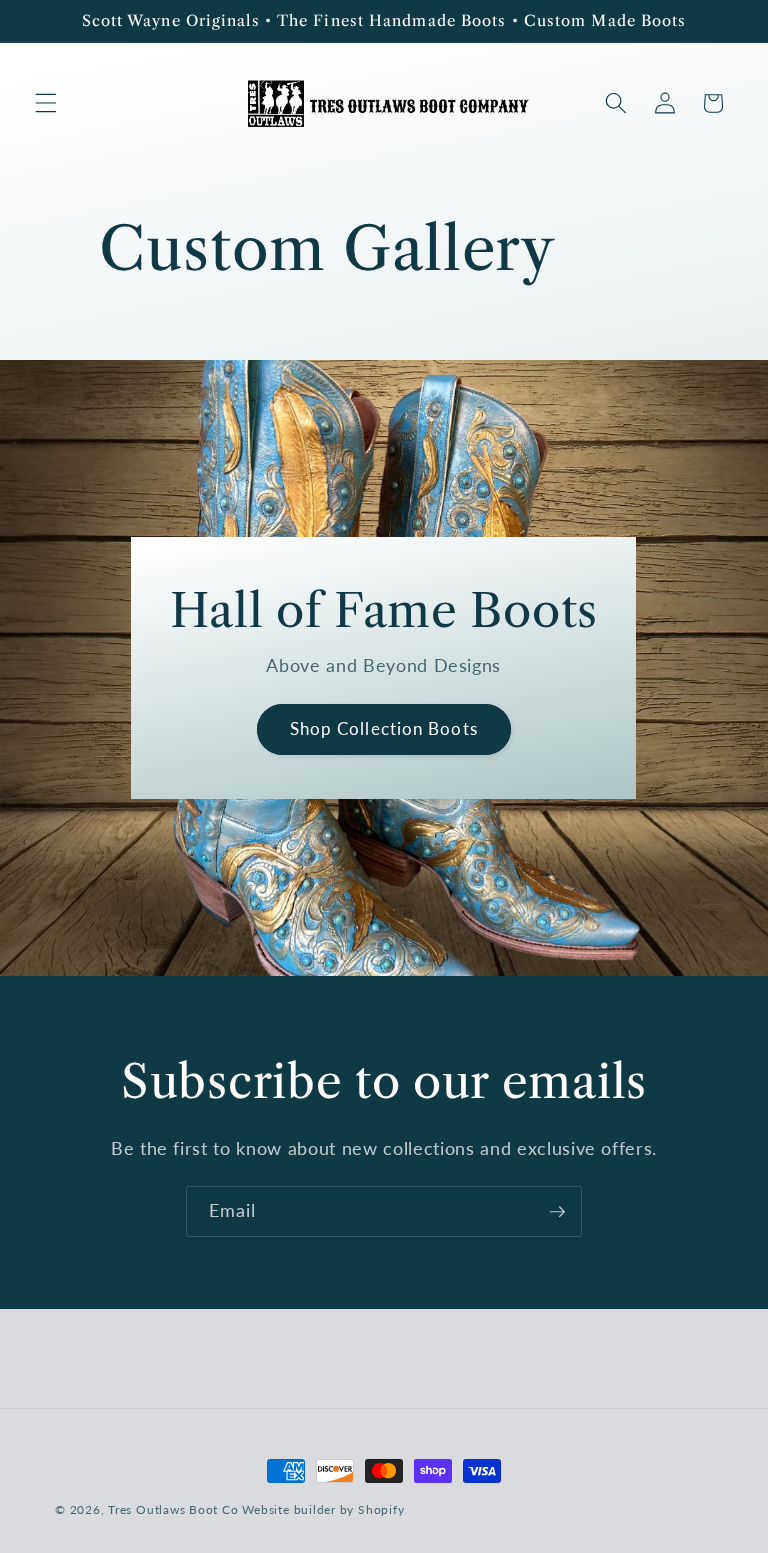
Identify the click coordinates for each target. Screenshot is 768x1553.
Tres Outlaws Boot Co (173, 1509)
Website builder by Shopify (323, 1509)
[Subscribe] (557, 1212)
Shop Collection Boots (384, 729)
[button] (46, 103)
